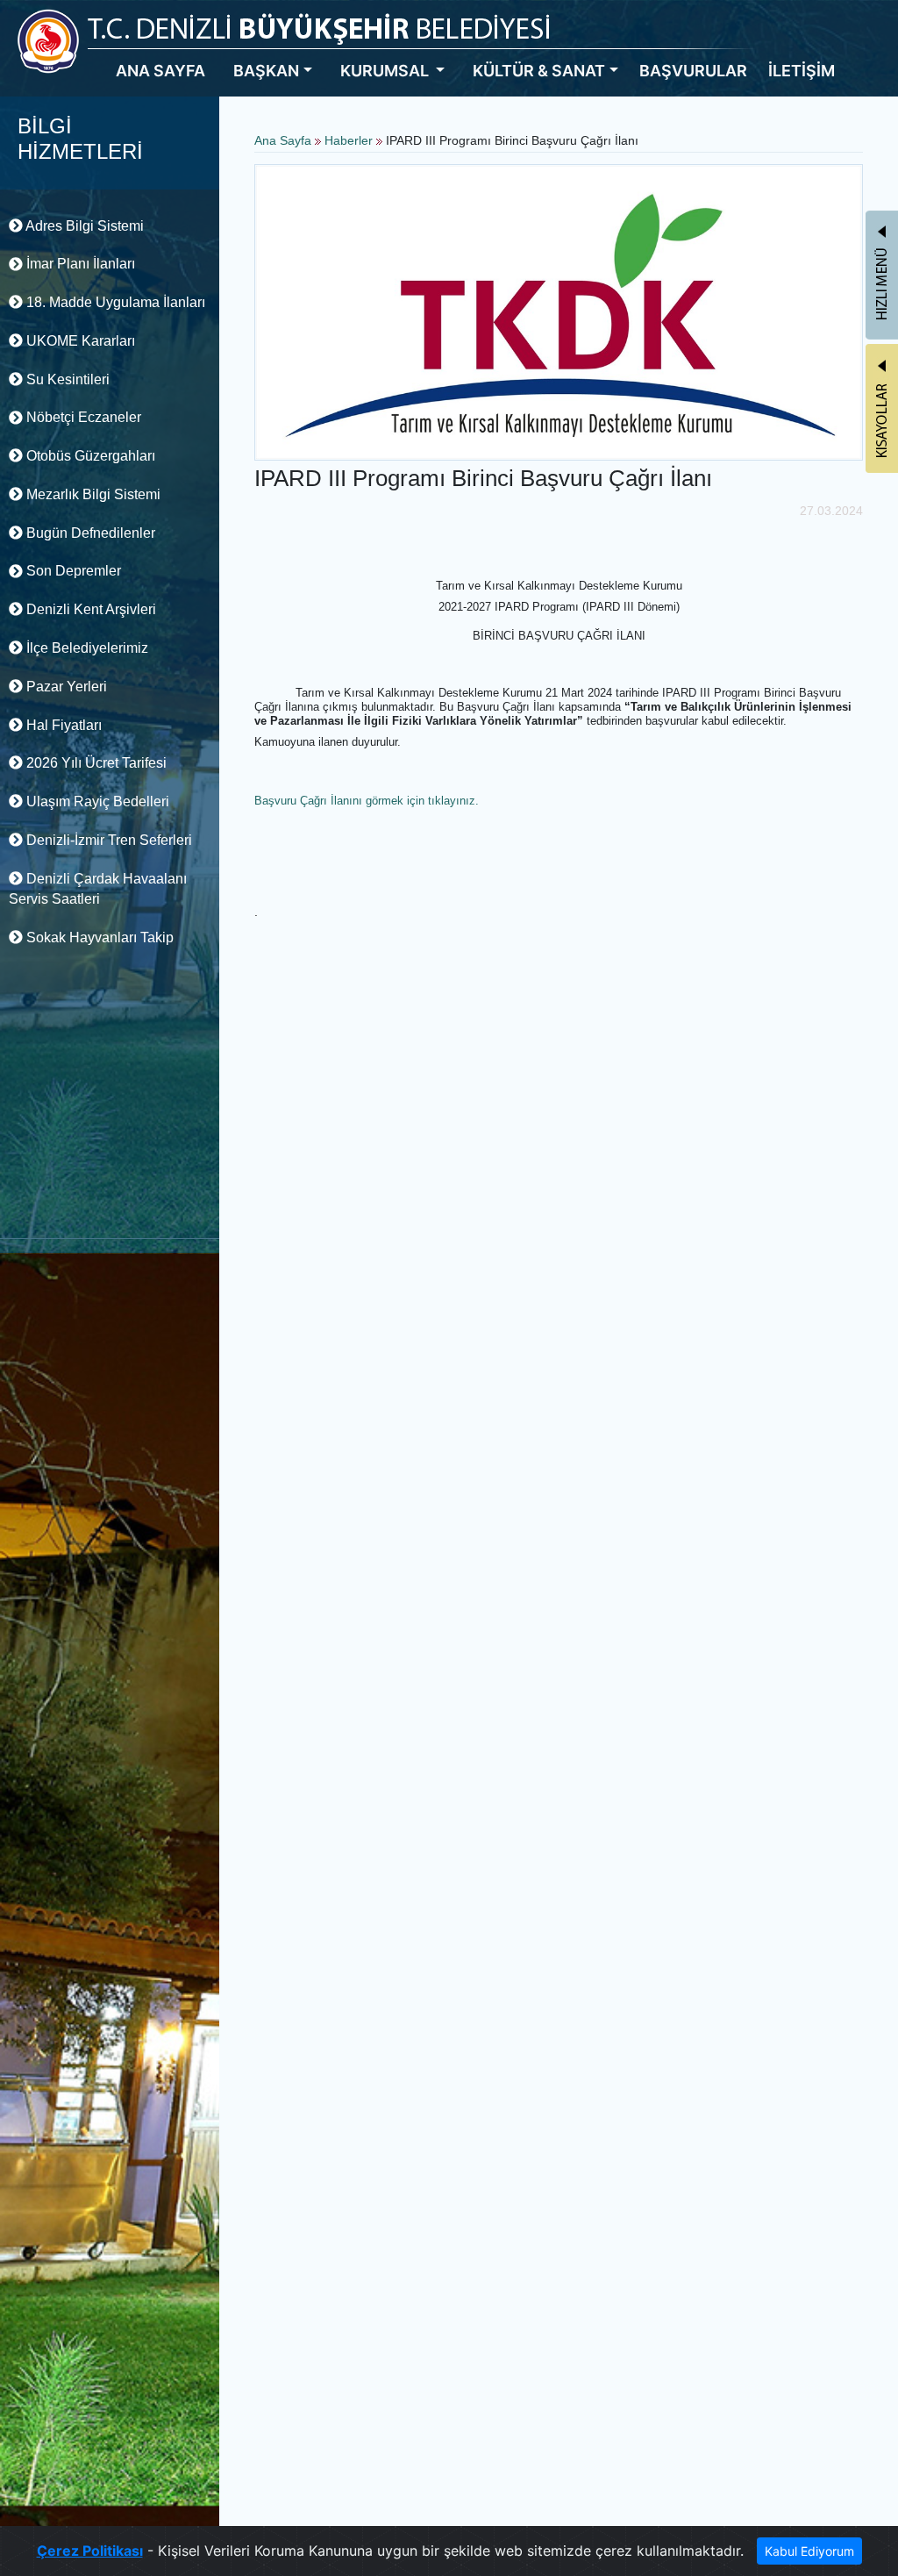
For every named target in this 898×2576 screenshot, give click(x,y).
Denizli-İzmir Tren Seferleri (107, 840)
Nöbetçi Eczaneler (82, 417)
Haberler (349, 140)
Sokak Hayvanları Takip (98, 937)
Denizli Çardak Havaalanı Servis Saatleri (98, 889)
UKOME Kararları (79, 341)
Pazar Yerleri (65, 687)
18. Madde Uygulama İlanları (114, 302)
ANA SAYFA (160, 71)
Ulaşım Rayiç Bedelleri (96, 801)
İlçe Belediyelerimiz (86, 648)
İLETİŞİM (802, 71)
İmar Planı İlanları (79, 264)
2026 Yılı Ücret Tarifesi (95, 763)
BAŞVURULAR (693, 71)
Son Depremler (72, 571)
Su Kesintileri (66, 379)
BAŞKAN (266, 71)
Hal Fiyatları (62, 725)
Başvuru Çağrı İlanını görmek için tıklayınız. (367, 801)
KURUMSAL (386, 71)
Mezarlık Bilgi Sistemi (92, 494)
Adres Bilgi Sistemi (83, 226)
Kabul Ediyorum (809, 2551)
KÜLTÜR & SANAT (539, 71)
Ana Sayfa (283, 140)
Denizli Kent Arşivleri (89, 609)
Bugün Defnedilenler (89, 533)
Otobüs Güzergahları (89, 456)
